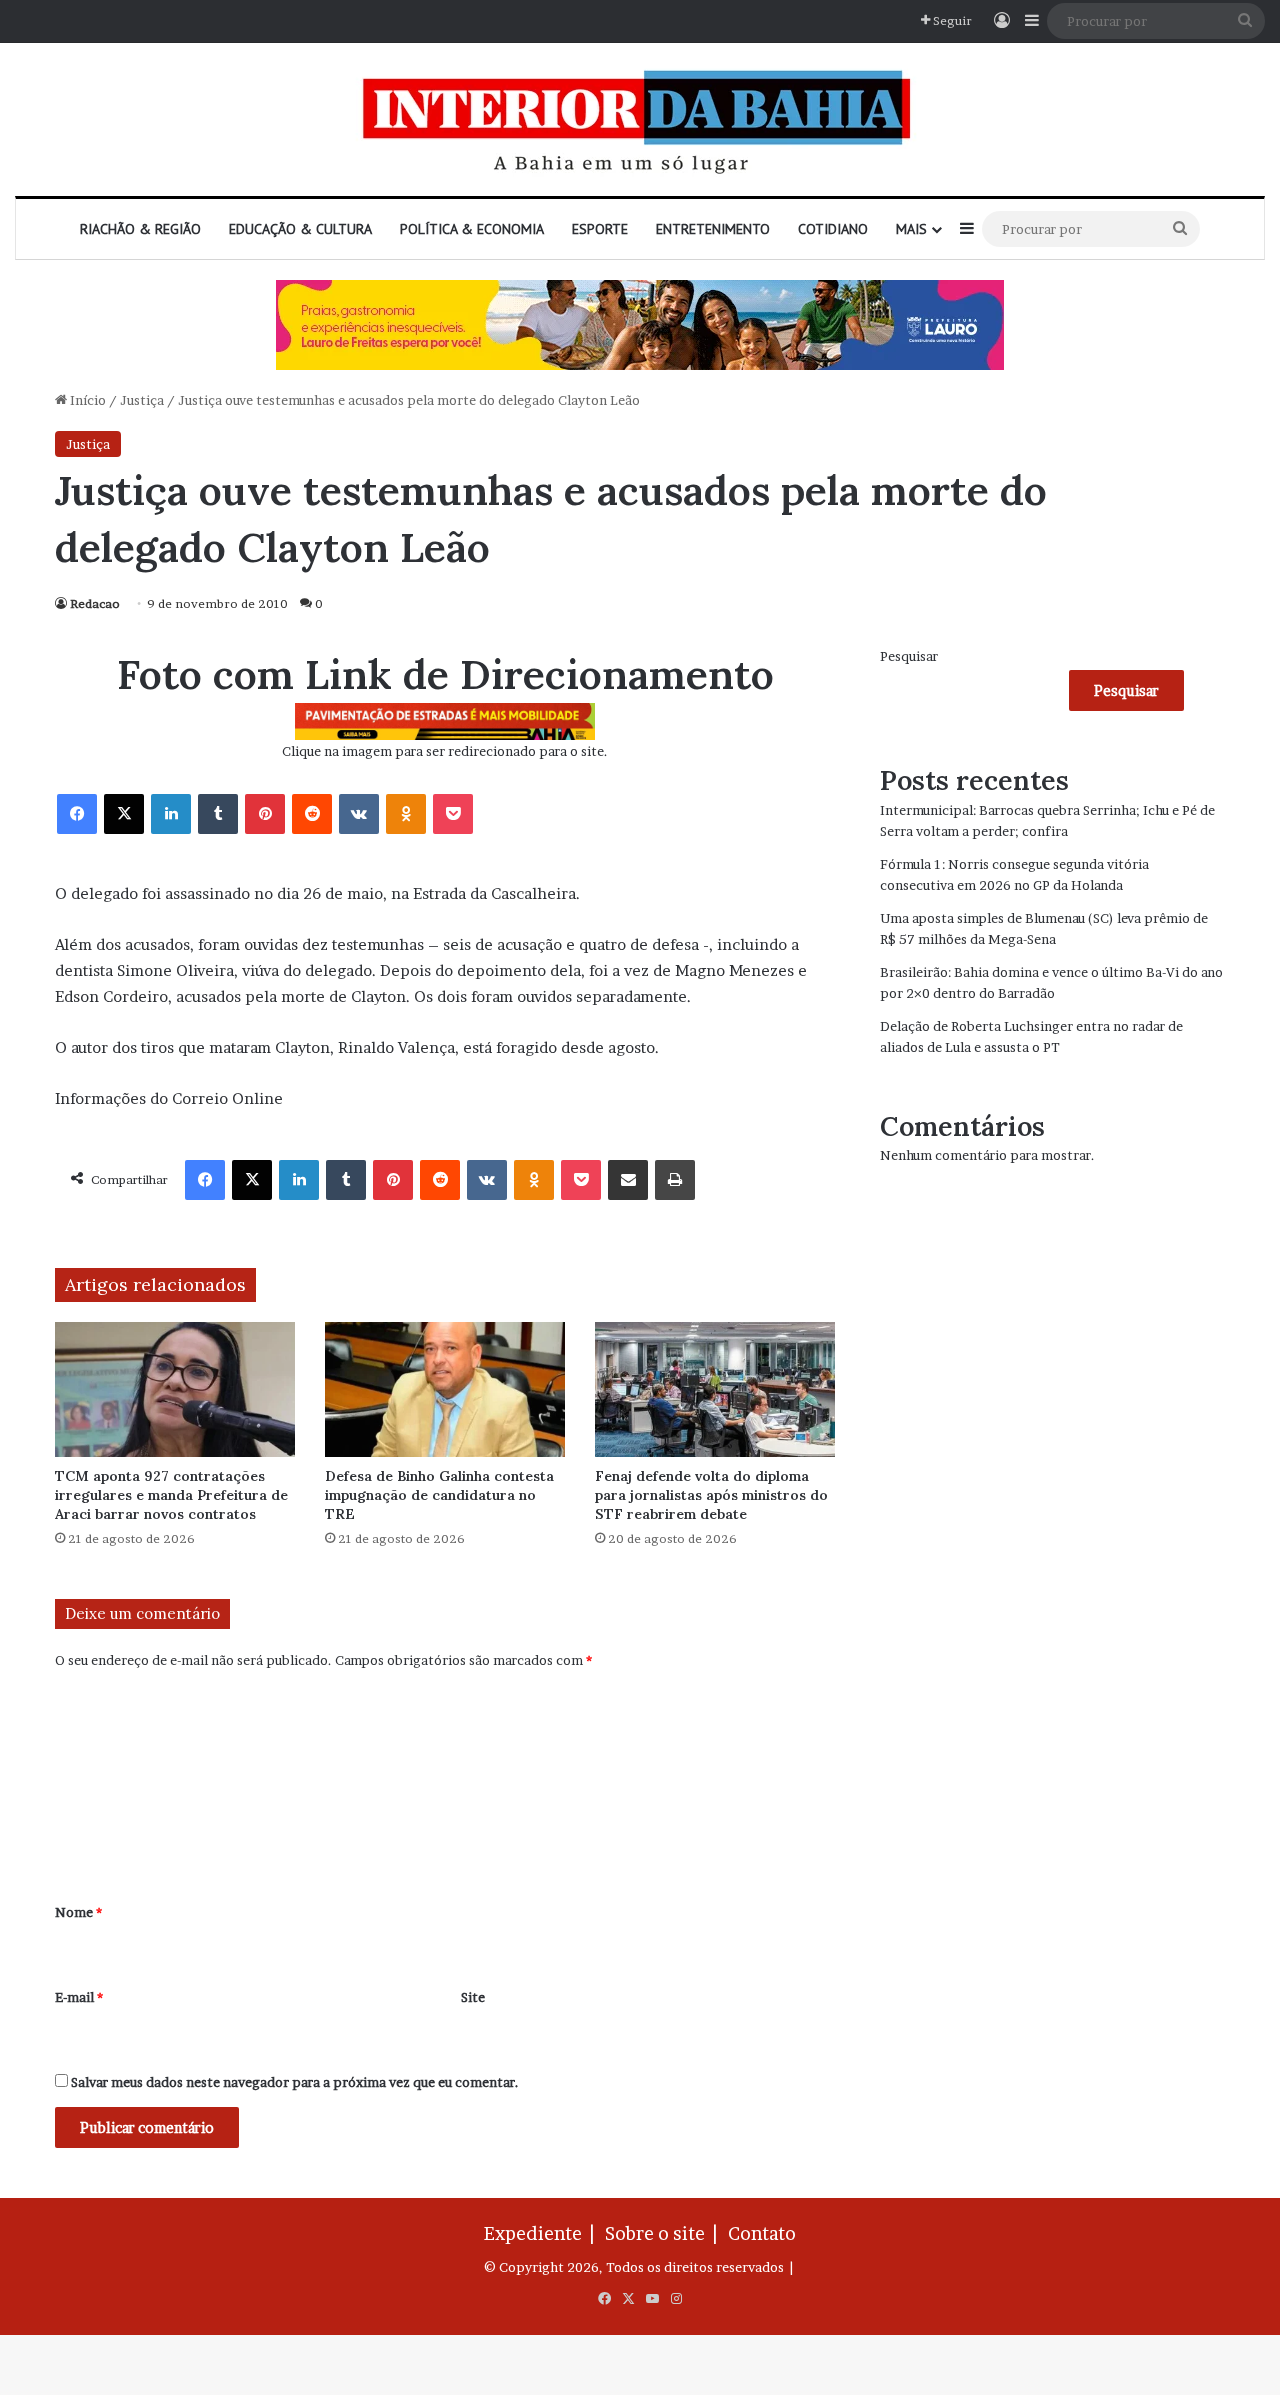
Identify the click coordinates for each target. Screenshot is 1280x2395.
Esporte (600, 229)
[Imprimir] (675, 1180)
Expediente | (543, 2233)
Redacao (95, 603)
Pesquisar (909, 656)
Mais (911, 229)
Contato (762, 2233)
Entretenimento (713, 229)
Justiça (142, 400)
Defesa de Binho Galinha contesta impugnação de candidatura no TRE (439, 1495)
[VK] (359, 814)
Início (86, 400)
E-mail (79, 1997)
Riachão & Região (140, 229)
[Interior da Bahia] (640, 119)
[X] (124, 814)
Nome (78, 1912)
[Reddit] (312, 814)
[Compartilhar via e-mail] (628, 1180)
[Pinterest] (265, 814)
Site (473, 1997)
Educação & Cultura (300, 229)
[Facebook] (77, 814)
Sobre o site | (665, 2233)
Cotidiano (833, 229)
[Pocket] (453, 814)
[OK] (406, 814)
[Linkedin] (171, 814)
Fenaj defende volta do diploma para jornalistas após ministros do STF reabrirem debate (711, 1495)
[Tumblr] (218, 814)
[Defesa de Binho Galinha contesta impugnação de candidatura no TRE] (445, 1389)
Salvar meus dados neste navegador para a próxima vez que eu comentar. (295, 2082)
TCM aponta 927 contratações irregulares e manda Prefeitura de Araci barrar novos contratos (171, 1495)
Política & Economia (472, 229)
